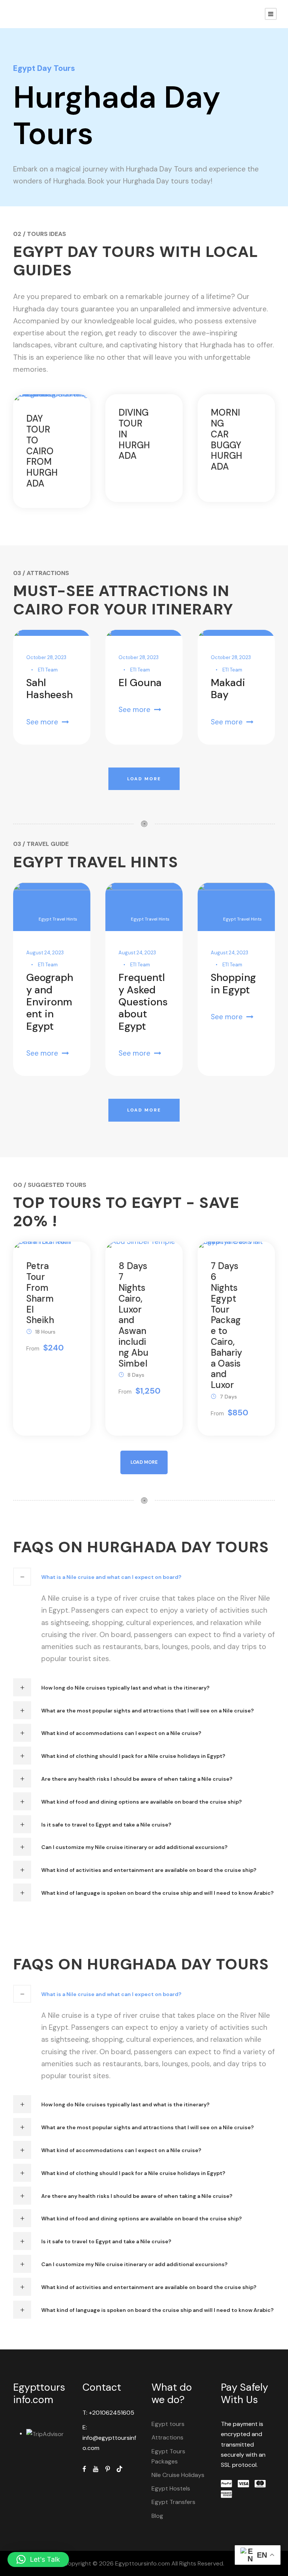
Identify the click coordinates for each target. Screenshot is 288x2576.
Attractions (167, 2437)
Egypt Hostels (171, 2488)
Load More (144, 779)
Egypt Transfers (173, 2502)
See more (42, 722)
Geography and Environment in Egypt (50, 1002)
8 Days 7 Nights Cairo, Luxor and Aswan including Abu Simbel (133, 1314)
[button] (38, 2559)
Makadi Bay (228, 689)
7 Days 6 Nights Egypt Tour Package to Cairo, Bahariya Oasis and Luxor (226, 1325)
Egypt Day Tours (44, 68)
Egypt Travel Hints (58, 919)
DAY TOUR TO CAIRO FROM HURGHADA (42, 451)
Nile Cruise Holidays (178, 2475)
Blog (157, 2516)
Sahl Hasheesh (49, 689)
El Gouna (140, 683)
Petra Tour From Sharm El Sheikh (40, 1293)
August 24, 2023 (45, 953)
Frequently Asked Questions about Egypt (143, 1002)
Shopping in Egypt (233, 983)
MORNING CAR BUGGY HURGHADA (226, 439)
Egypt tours (168, 2424)
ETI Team (48, 670)
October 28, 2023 (46, 657)
